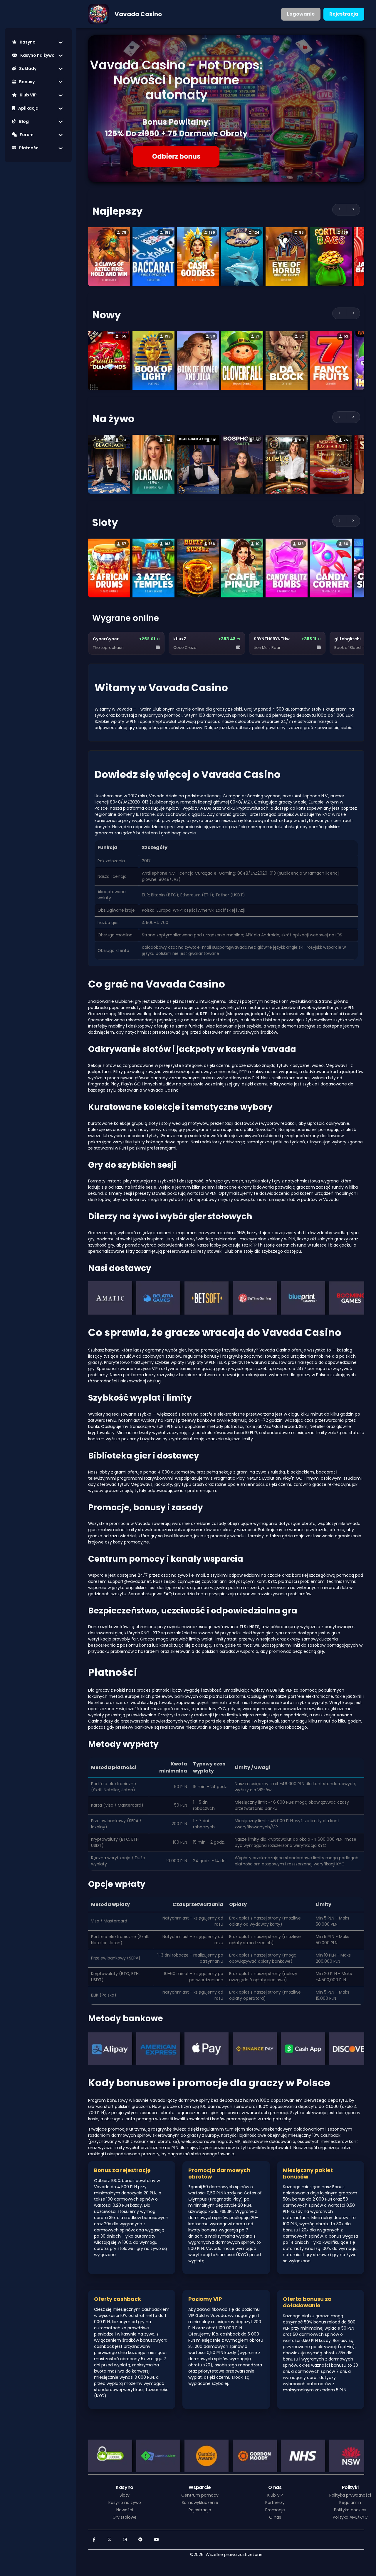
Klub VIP (28, 95)
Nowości (125, 2510)
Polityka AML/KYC (350, 2517)
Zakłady (28, 69)
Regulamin (350, 2503)
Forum (27, 135)
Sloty (125, 2495)
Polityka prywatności (350, 2495)
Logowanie (301, 14)
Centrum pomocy (200, 2495)
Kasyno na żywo (37, 55)
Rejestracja (344, 14)
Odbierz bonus (176, 157)
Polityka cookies (350, 2510)
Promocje (275, 2510)
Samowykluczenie (200, 2503)
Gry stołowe (125, 2517)
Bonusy (27, 82)
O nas (275, 2517)
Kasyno (28, 42)
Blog (24, 121)
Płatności (29, 148)
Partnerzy (275, 2503)
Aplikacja (28, 108)
